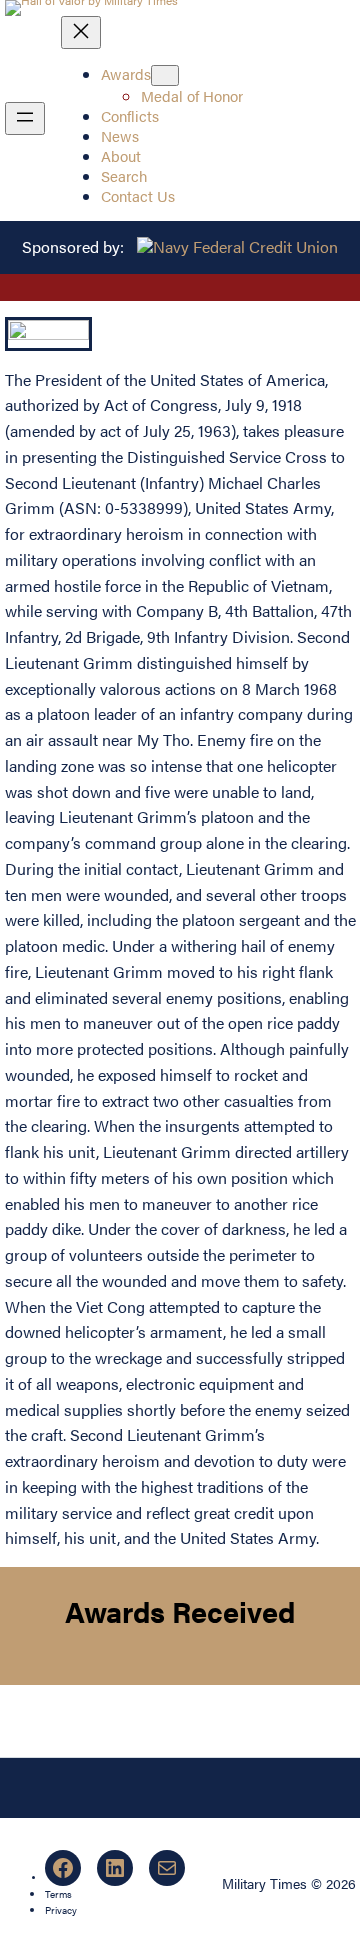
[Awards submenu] (165, 75)
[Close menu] (81, 32)
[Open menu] (25, 118)
